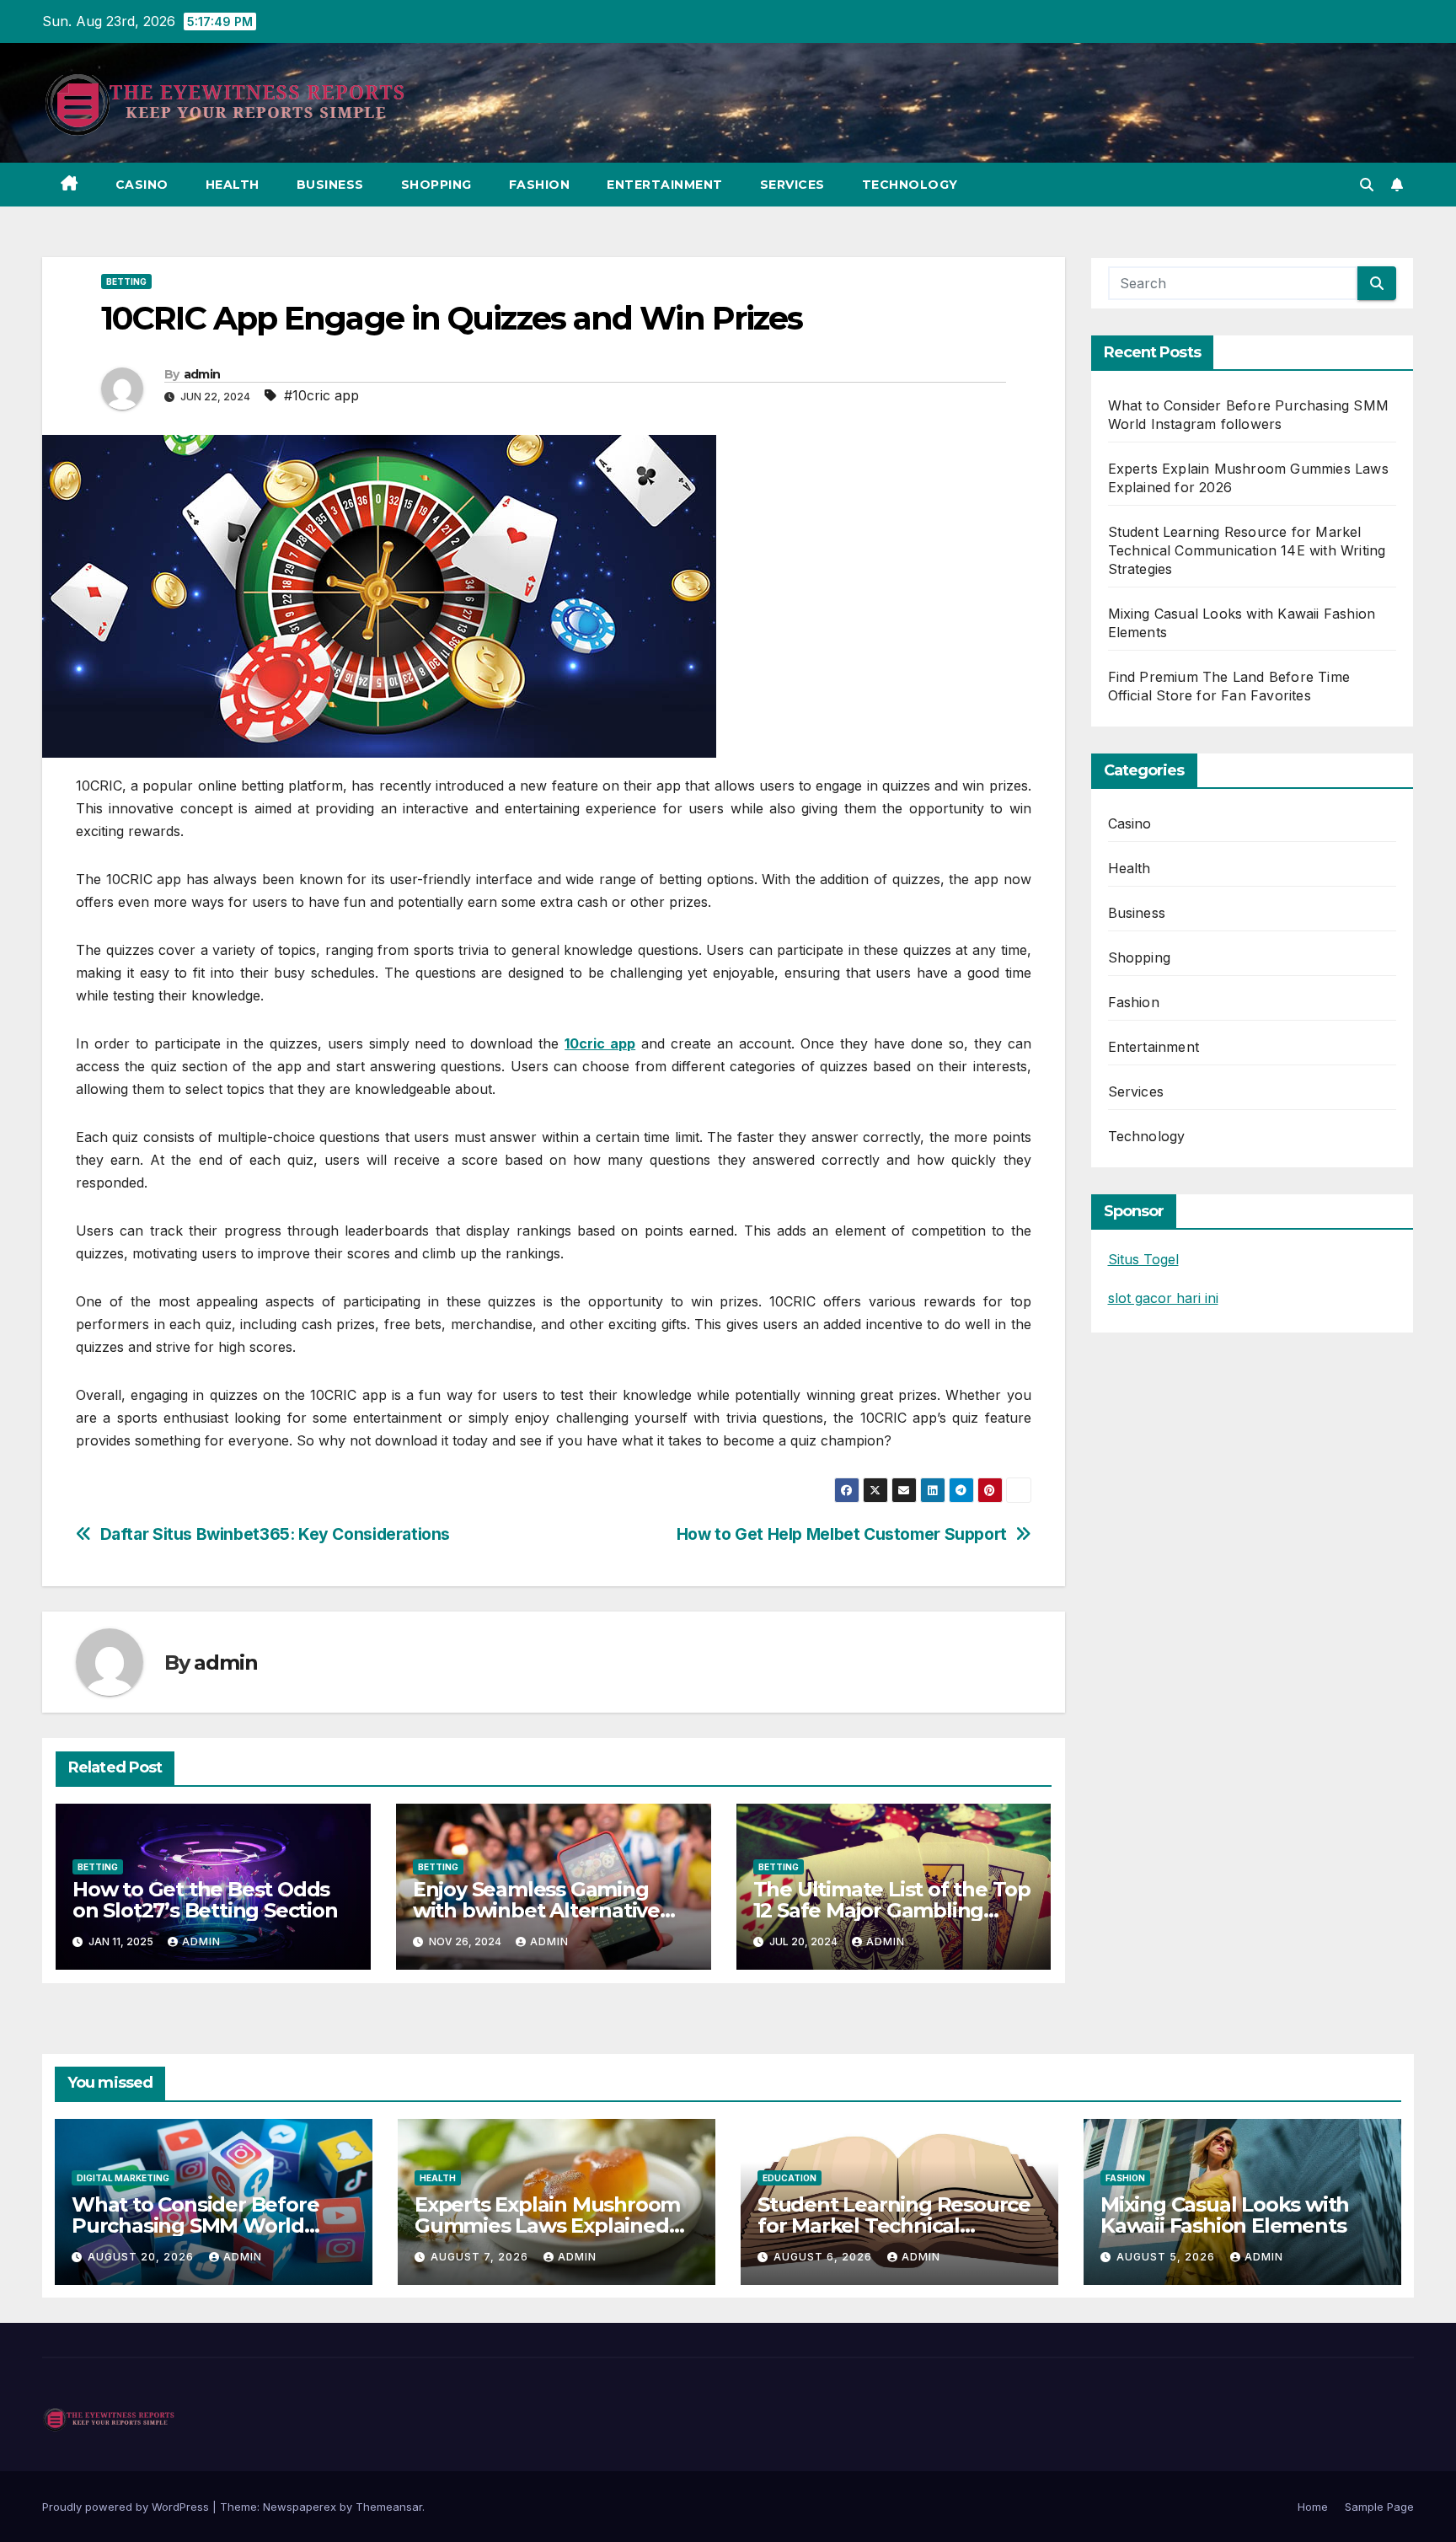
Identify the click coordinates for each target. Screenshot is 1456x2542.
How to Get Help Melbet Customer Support (842, 1534)
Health (233, 185)
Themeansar (389, 2507)
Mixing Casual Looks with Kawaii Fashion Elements (1225, 2215)
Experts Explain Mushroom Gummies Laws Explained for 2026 (547, 2226)
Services (792, 185)
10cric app (600, 1043)
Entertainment (665, 185)
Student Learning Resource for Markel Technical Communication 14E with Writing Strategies (1247, 550)
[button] (1367, 185)
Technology (910, 185)
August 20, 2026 (142, 2257)
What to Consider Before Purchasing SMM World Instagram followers (195, 2226)
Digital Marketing (123, 2178)
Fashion (540, 185)
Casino (142, 185)
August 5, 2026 (1167, 2257)
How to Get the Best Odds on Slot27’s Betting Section (205, 1900)
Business (330, 185)
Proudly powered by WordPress (127, 2507)
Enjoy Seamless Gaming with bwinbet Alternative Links (536, 1910)
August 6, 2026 (824, 2257)
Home (1313, 2507)
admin (202, 374)
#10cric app (321, 395)
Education (790, 2178)
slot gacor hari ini (1163, 1298)
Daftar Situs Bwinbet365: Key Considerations (276, 1534)
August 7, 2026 (481, 2257)
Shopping (436, 185)
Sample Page (1379, 2507)
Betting (126, 282)
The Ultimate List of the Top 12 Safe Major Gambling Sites (892, 1910)
